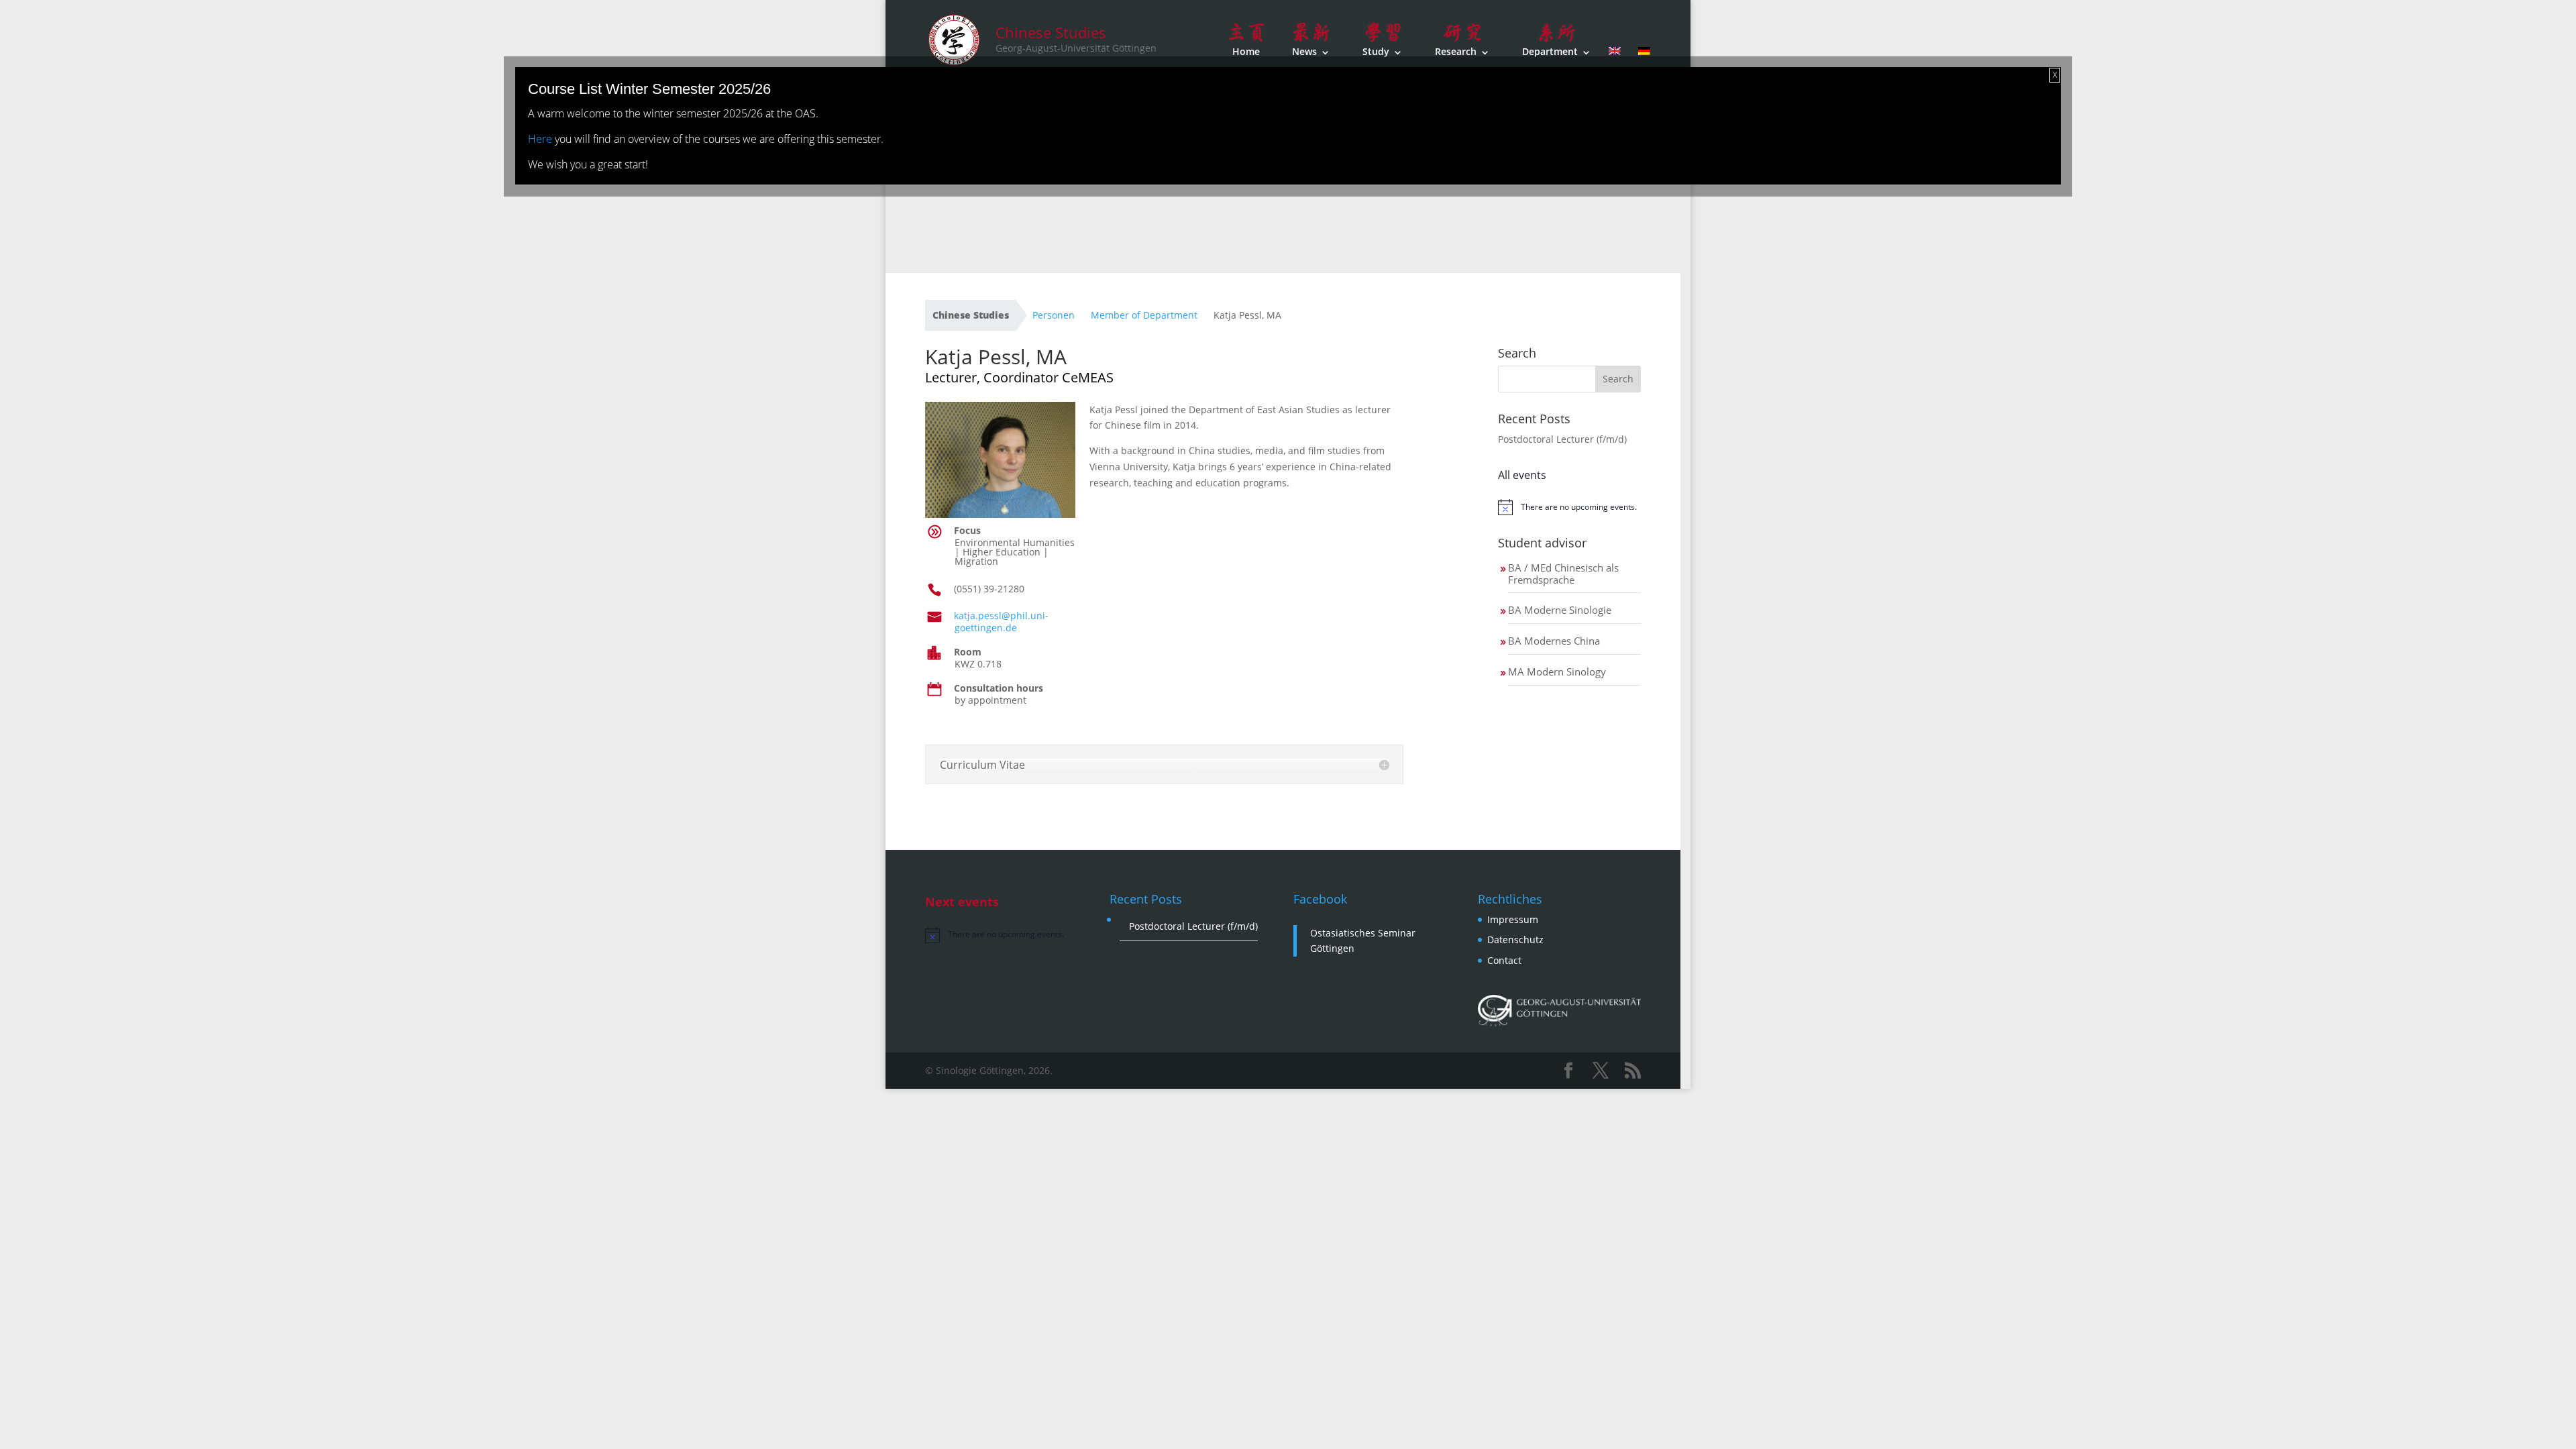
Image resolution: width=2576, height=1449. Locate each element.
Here (540, 139)
